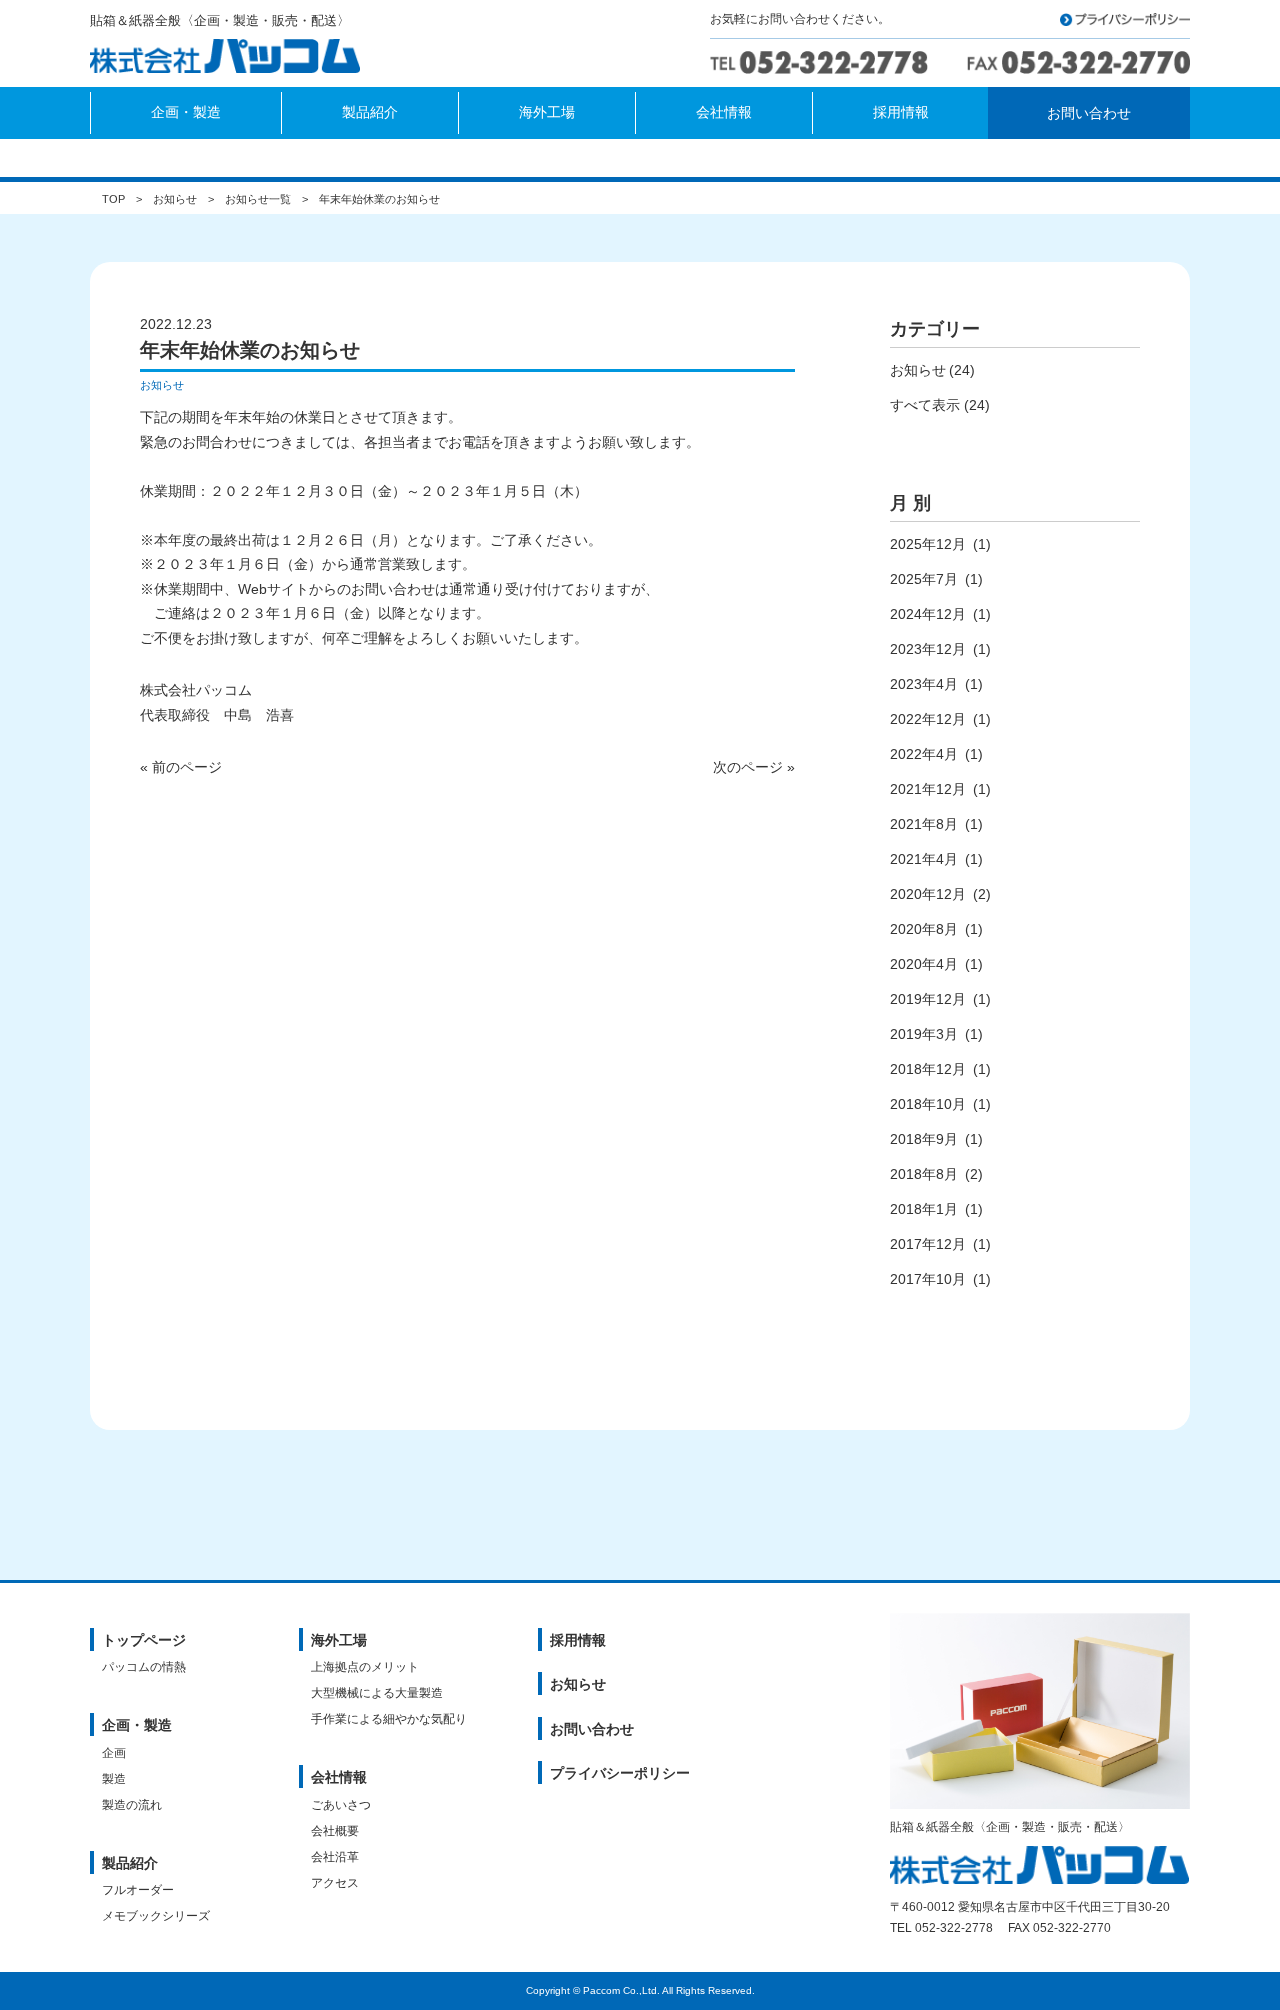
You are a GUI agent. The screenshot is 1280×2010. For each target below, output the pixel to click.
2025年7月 (924, 579)
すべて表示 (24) (940, 405)
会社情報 (339, 1777)
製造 (114, 1779)
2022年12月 (928, 719)
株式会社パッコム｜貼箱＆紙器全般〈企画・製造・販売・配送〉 (231, 58)
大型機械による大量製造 (377, 1693)
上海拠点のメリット (365, 1667)
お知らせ (175, 199)
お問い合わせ (592, 1729)
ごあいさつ (341, 1805)
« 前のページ (181, 767)
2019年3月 (924, 1034)
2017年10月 (928, 1279)
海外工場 (339, 1640)
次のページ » (754, 767)
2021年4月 (924, 859)
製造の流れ (132, 1805)
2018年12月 (928, 1069)
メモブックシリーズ (156, 1916)
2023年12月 (928, 649)
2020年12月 (928, 894)
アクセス (335, 1883)
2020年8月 (924, 929)
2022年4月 (924, 754)
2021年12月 (928, 789)
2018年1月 (924, 1209)
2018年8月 (924, 1174)
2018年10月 (928, 1104)
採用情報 (578, 1640)
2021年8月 (924, 824)
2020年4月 (924, 964)
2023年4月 (924, 684)
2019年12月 (928, 999)
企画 (114, 1753)
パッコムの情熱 (144, 1667)
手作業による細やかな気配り (389, 1719)
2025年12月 (928, 544)
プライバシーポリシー (620, 1773)
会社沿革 (335, 1857)
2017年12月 (928, 1244)
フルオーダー (138, 1890)
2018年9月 (924, 1139)
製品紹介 (130, 1863)
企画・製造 (137, 1725)
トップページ (144, 1640)
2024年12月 (928, 614)
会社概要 (335, 1831)
